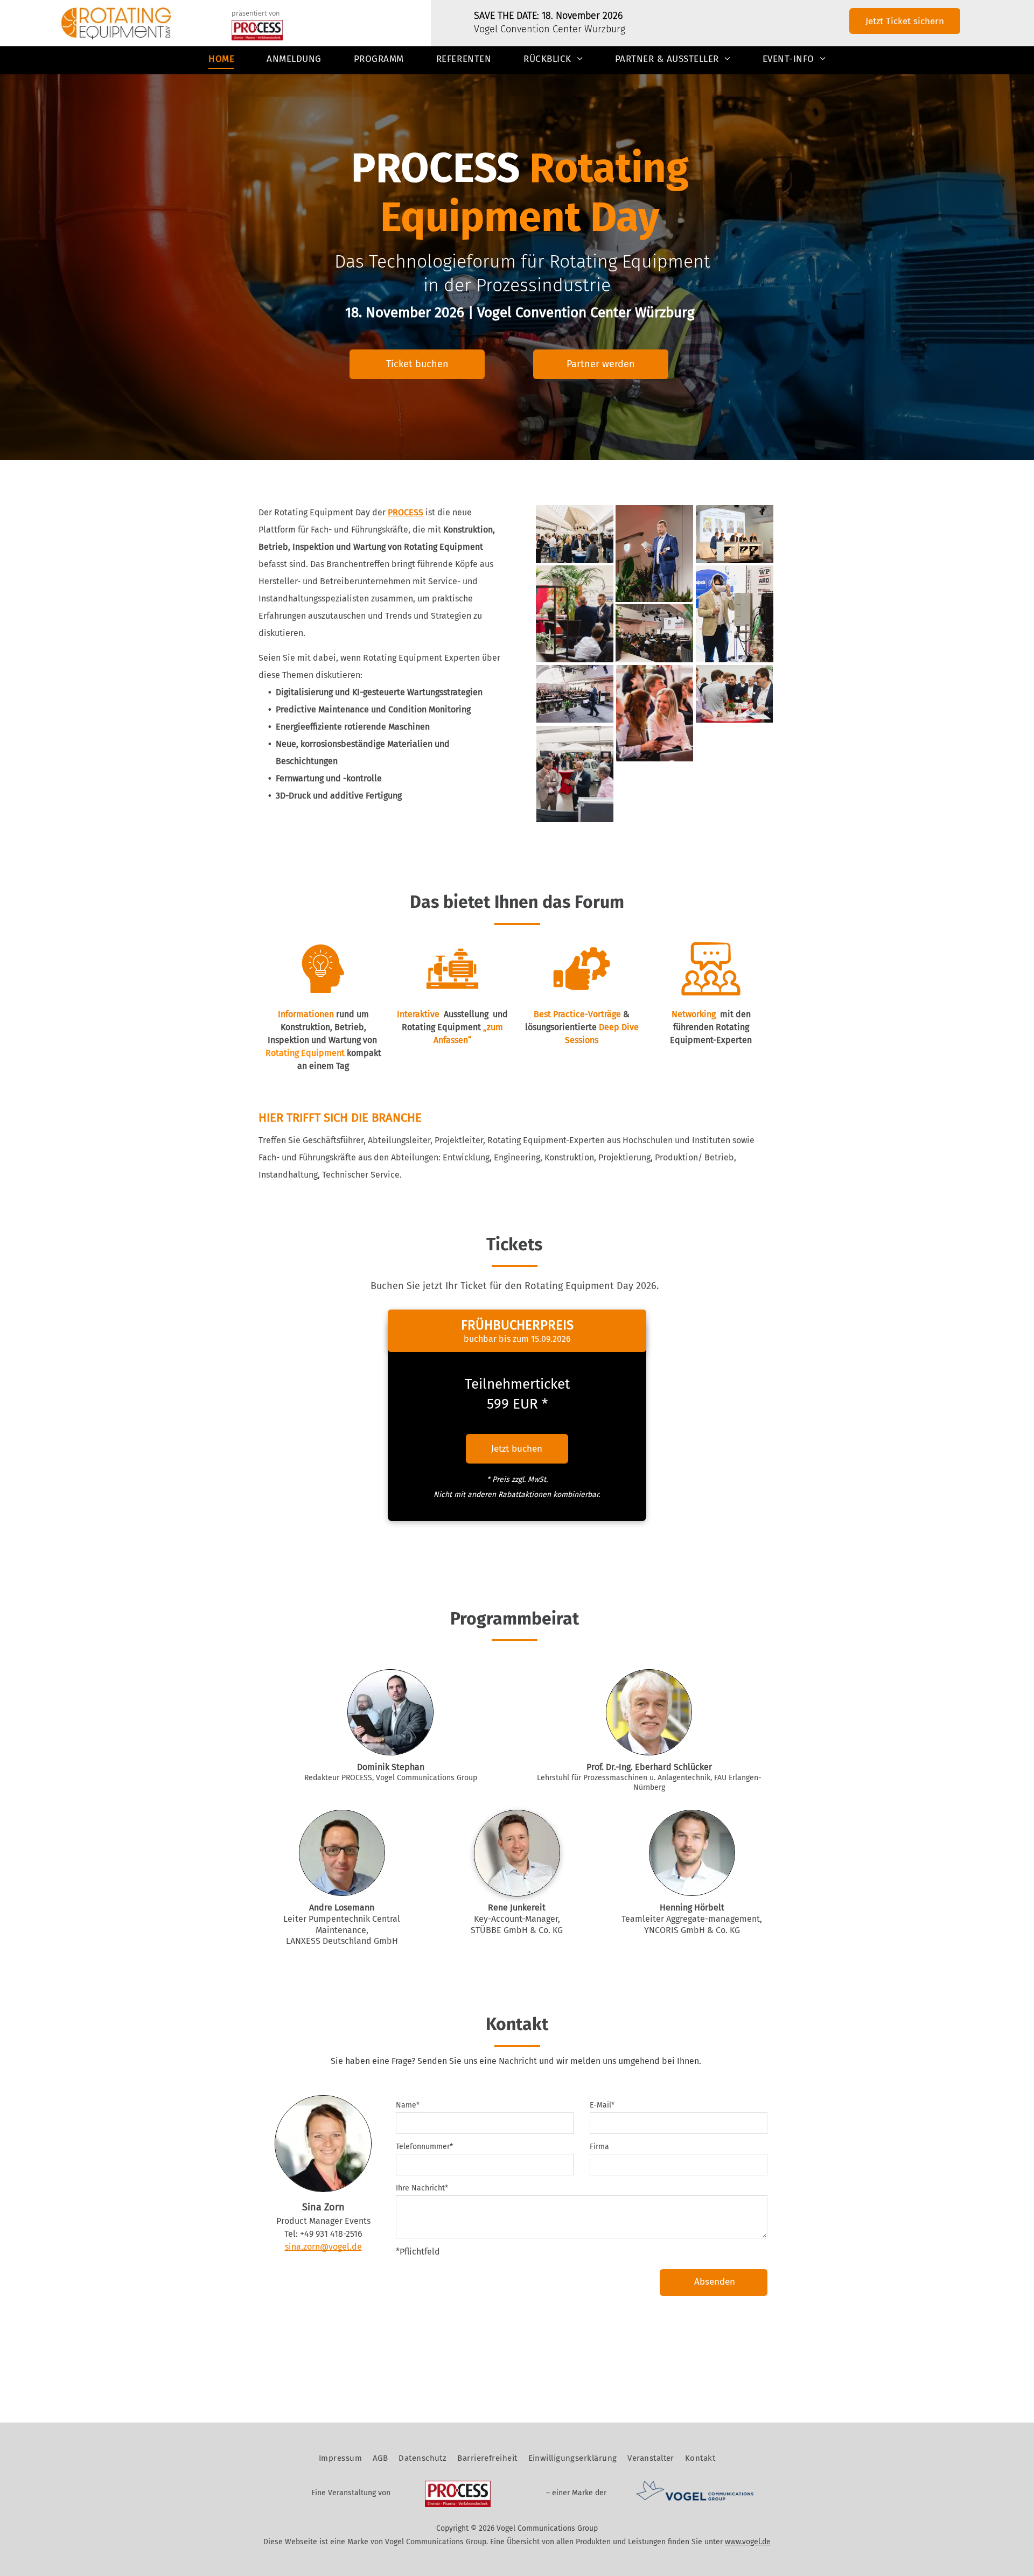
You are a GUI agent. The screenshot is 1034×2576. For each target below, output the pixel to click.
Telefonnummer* (424, 2147)
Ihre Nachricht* (422, 2188)
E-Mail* (602, 2105)
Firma (599, 2147)
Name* (408, 2105)
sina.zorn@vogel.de (323, 2247)
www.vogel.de (748, 2542)
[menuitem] (221, 60)
